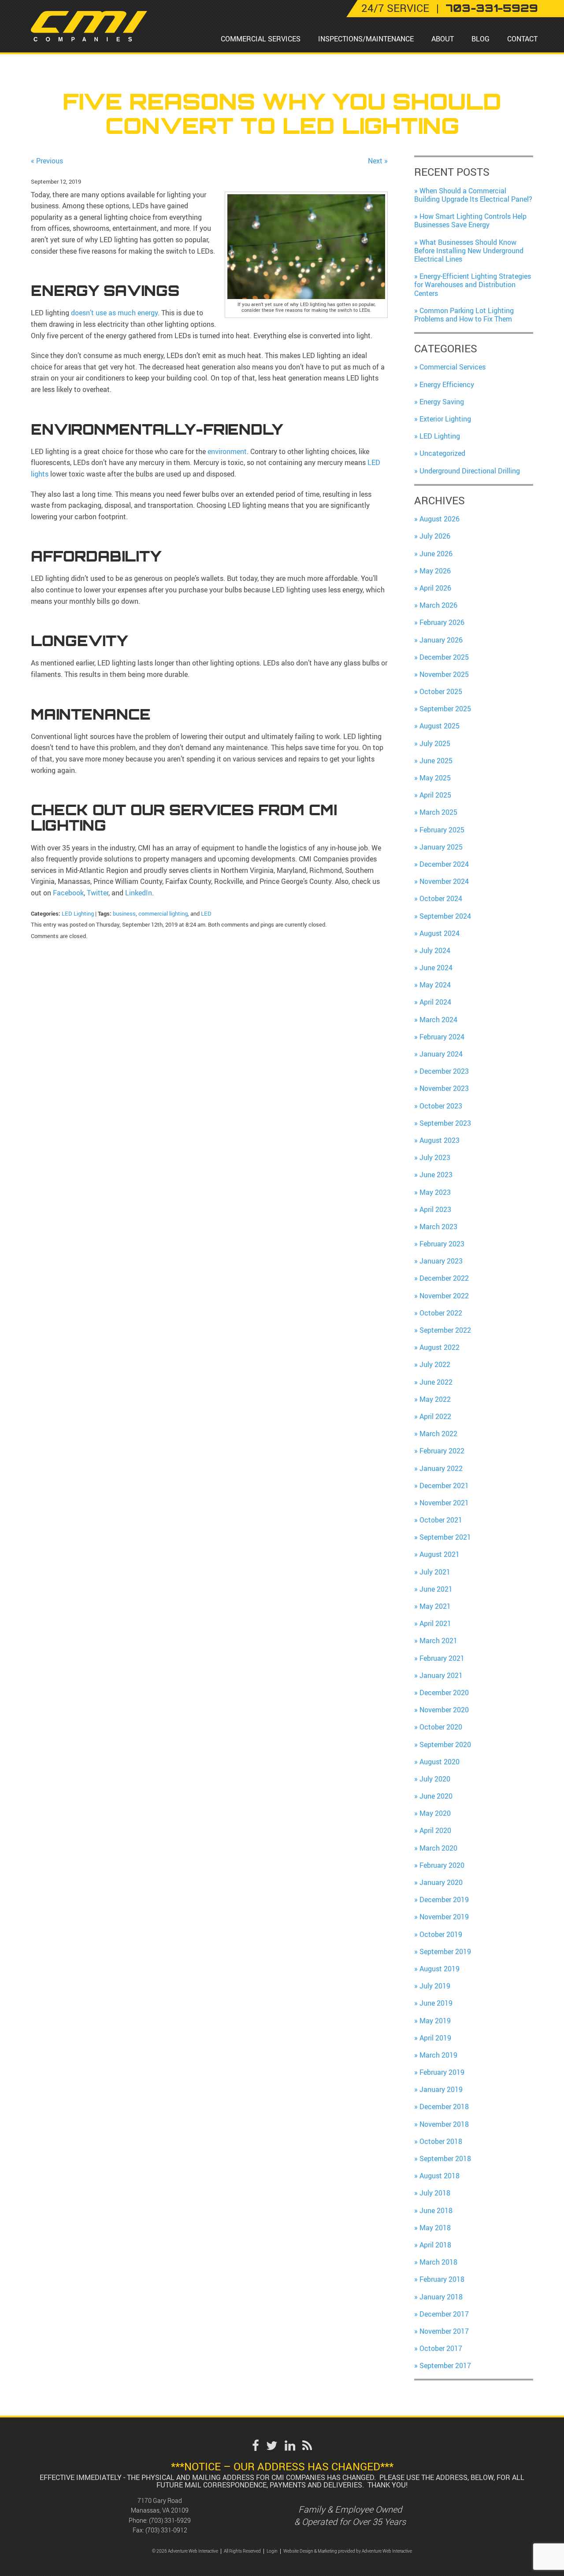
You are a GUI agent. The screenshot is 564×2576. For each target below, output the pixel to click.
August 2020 (440, 1762)
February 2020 (442, 1865)
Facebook (68, 893)
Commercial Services (261, 39)
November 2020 (444, 1710)
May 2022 (435, 1399)
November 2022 (444, 1296)
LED (206, 913)
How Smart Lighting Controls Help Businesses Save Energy (470, 220)
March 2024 (438, 1020)
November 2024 (444, 881)
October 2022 (441, 1313)
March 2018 (438, 2262)
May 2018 (435, 2228)
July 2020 (435, 1779)
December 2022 (444, 1278)
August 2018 (440, 2176)
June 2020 (436, 1796)
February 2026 (442, 622)
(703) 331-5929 (170, 2520)
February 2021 (442, 1658)
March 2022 (438, 1434)
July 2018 (435, 2193)
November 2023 (444, 1088)
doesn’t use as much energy (114, 313)
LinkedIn (138, 893)
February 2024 (442, 1037)
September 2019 (445, 1951)
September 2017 (445, 2365)
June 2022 (436, 1382)
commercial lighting (163, 913)
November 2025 (444, 674)
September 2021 (445, 1537)
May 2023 (435, 1192)
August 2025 (440, 726)
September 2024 (445, 916)
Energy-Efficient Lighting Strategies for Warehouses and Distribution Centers (473, 285)
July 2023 (435, 1157)
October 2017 (441, 2348)
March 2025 (438, 812)
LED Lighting (78, 913)
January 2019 (441, 2089)
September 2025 (445, 709)
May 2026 (435, 571)
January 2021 (441, 1675)
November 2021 (444, 1503)
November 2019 (444, 1917)
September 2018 (445, 2158)
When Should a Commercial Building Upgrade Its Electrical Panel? (473, 195)
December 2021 (444, 1486)
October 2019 (441, 1934)
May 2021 (435, 1606)
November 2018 (444, 2124)
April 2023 (435, 1209)
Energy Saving (442, 402)
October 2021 (441, 1520)
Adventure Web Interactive (387, 2551)
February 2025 (442, 830)
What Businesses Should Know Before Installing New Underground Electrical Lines (469, 251)
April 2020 (435, 1830)
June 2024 (436, 968)
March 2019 (438, 2055)
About (443, 39)
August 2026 (440, 519)
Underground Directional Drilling (470, 471)
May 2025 (435, 778)
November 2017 (444, 2331)
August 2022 (440, 1347)
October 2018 (441, 2141)
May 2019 (435, 2021)
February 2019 (442, 2072)
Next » (378, 161)
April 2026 (435, 588)
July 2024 (435, 950)
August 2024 (440, 933)
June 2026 (436, 554)
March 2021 (438, 1641)
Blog (481, 39)
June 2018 (436, 2210)
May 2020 (435, 1813)
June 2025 (436, 761)
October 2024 (441, 898)
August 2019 (440, 1969)
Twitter (97, 893)
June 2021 (436, 1589)
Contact (522, 39)
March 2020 (438, 1848)
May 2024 (435, 985)
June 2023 (436, 1175)
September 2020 (445, 1744)
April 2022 (435, 1416)
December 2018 (444, 2107)
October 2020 (441, 1727)
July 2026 (435, 536)
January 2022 (441, 1468)
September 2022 (445, 1330)
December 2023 (444, 1071)
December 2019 (444, 1900)
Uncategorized (442, 453)
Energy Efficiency (447, 384)
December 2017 (444, 2314)
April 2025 (435, 795)
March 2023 (438, 1227)
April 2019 (435, 2038)
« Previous (47, 161)
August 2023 (440, 1140)
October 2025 (441, 691)
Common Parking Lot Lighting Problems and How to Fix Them (464, 315)
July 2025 (435, 743)
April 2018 (435, 2245)
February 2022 (442, 1451)
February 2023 (442, 1244)
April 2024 (435, 1002)
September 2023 (445, 1123)
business (124, 913)
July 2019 (435, 1986)
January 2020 (441, 1882)
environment (227, 451)
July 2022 (435, 1364)
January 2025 (441, 847)
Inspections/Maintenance (366, 39)
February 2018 (442, 2279)
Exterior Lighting (445, 419)
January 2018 (441, 2297)
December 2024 (444, 864)
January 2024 (441, 1054)
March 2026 (438, 605)
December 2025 (444, 657)
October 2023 (441, 1106)
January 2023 (441, 1261)
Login (272, 2551)
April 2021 (435, 1623)
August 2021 (440, 1554)
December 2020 (444, 1693)
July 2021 (435, 1572)
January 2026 (441, 640)
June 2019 (436, 2003)
